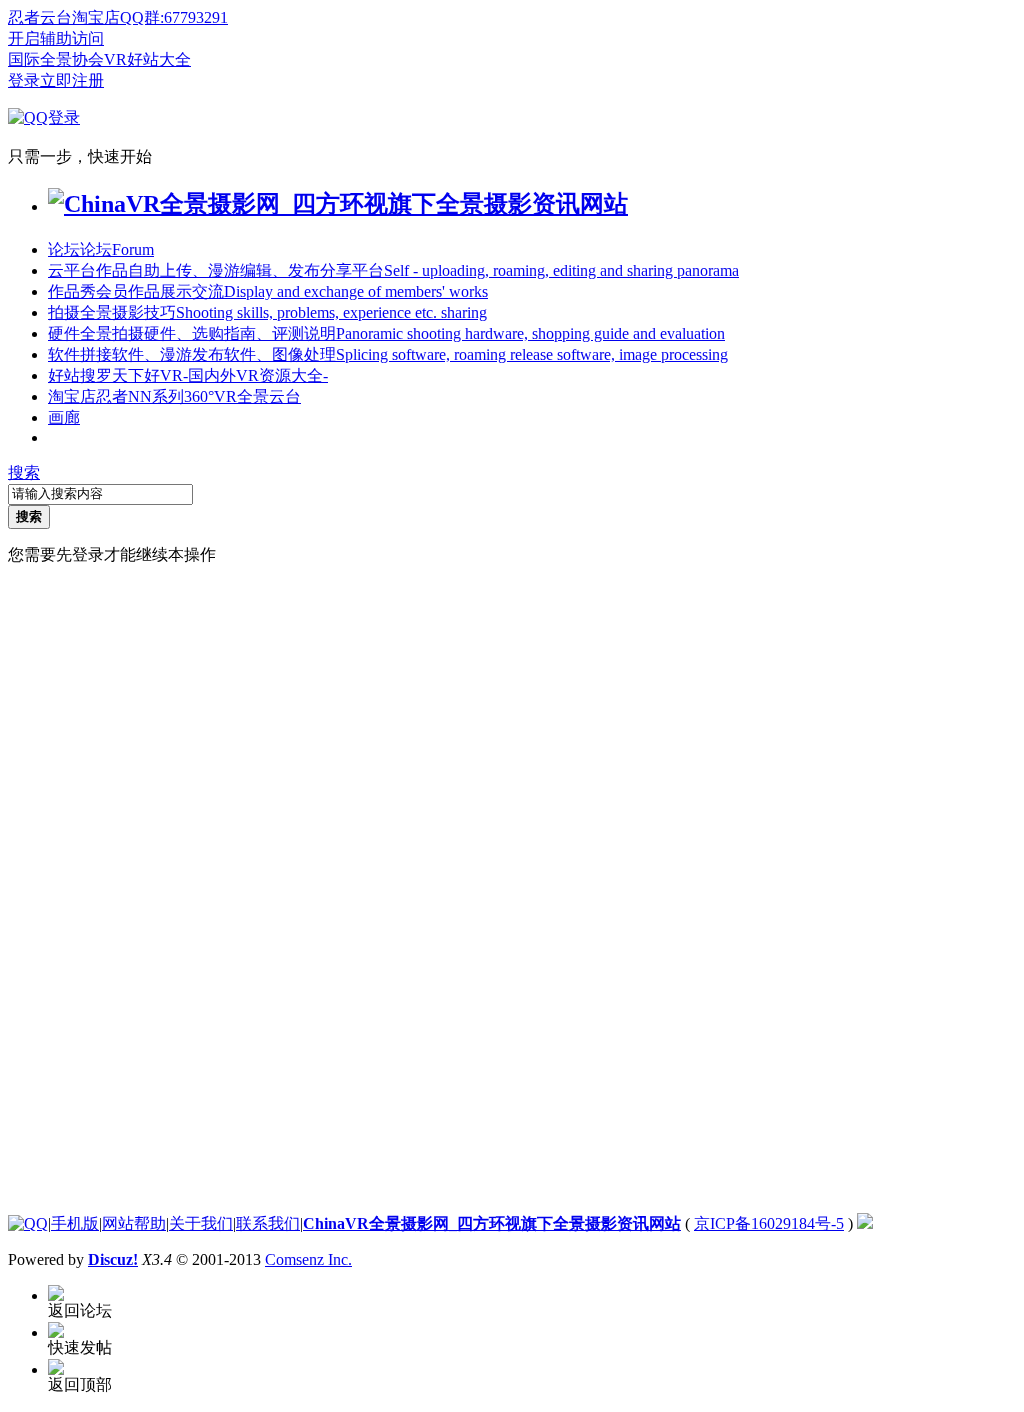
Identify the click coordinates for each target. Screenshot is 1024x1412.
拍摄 (267, 312)
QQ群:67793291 (174, 17)
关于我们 (201, 1223)
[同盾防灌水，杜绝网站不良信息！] (865, 1223)
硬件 (386, 333)
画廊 (64, 417)
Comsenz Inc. (308, 1259)
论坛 (101, 249)
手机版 (75, 1223)
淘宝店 (174, 396)
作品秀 (268, 291)
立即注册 (72, 80)
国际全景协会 (56, 59)
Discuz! (113, 1259)
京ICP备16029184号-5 (769, 1223)
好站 (188, 375)
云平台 (393, 270)
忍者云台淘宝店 (64, 17)
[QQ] (28, 1223)
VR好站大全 (147, 59)
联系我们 (268, 1223)
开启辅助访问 (56, 38)
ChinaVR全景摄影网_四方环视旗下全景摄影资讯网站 (492, 1223)
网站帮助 (134, 1223)
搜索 (24, 472)
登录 (24, 80)
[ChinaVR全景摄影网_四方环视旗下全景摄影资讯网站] (338, 204)
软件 (388, 354)
